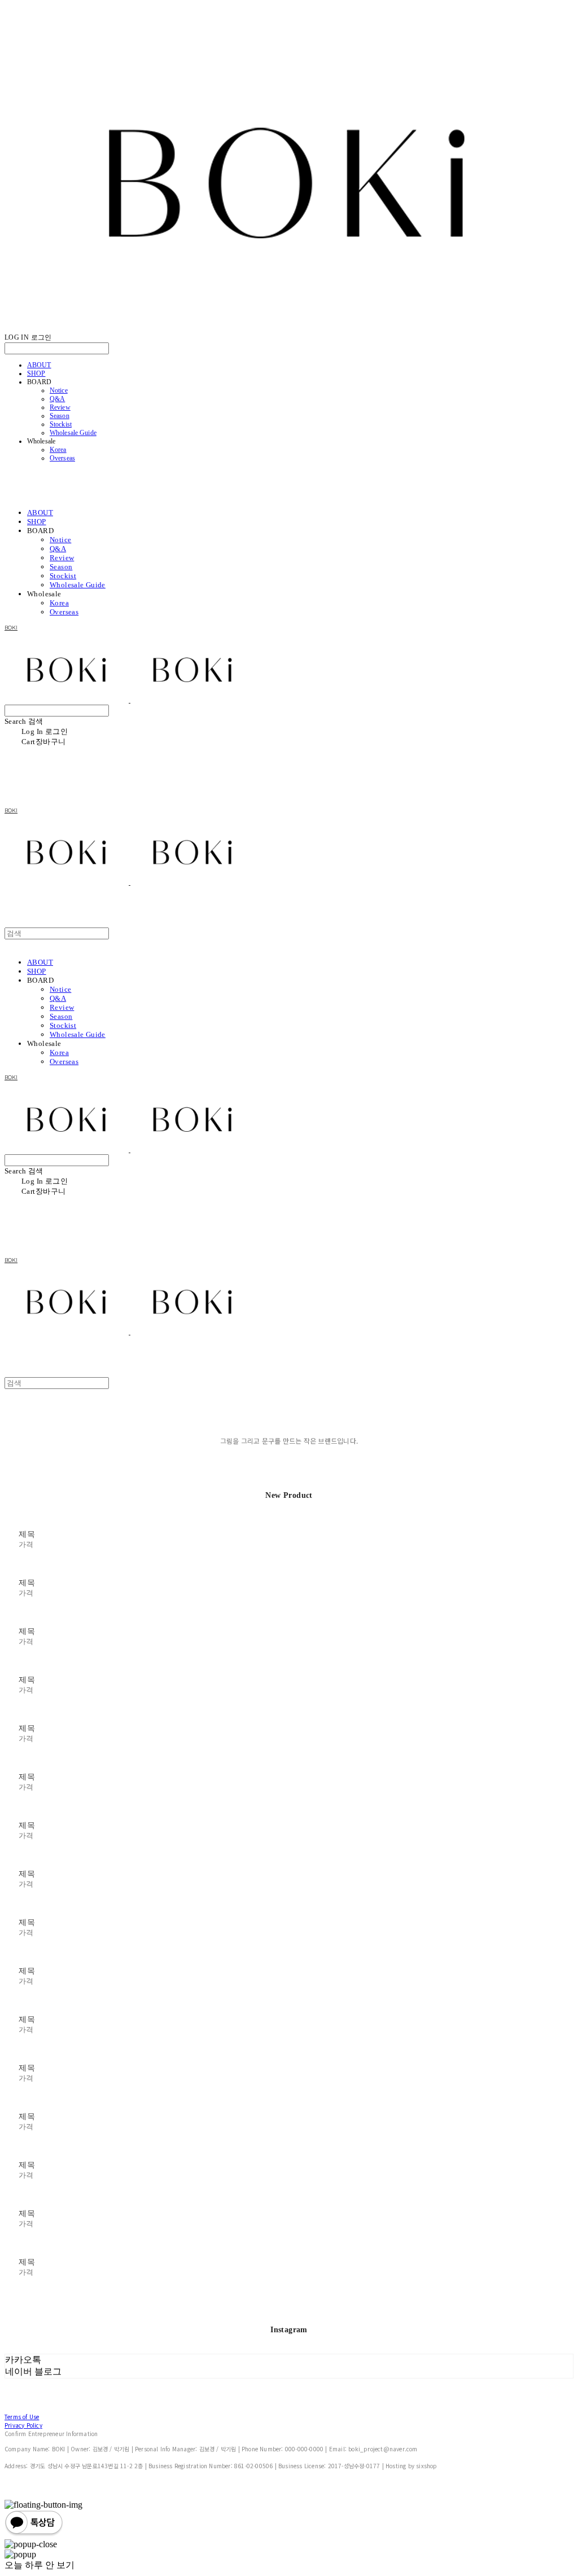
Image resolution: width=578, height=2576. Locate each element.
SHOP (36, 373)
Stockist (61, 424)
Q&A (57, 399)
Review (60, 407)
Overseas (62, 458)
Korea (58, 450)
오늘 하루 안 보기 (40, 2565)
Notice (59, 390)
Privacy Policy (23, 2425)
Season (60, 416)
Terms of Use (22, 2417)
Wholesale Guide (73, 433)
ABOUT (39, 365)
